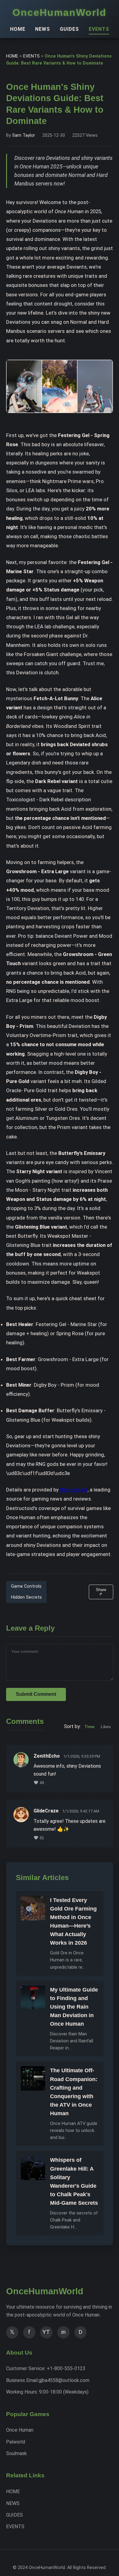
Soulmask (16, 2453)
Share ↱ (101, 1592)
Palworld (16, 2442)
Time (90, 1727)
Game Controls (26, 1586)
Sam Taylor (24, 135)
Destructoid (74, 1490)
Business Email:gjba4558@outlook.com (48, 2380)
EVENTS (99, 29)
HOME (18, 29)
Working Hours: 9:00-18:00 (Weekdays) (47, 2392)
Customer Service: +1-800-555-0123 (46, 2368)
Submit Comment (36, 1694)
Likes (106, 1727)
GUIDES (69, 29)
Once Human (20, 2430)
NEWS (43, 29)
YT (46, 2332)
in (63, 2332)
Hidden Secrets (26, 1597)
